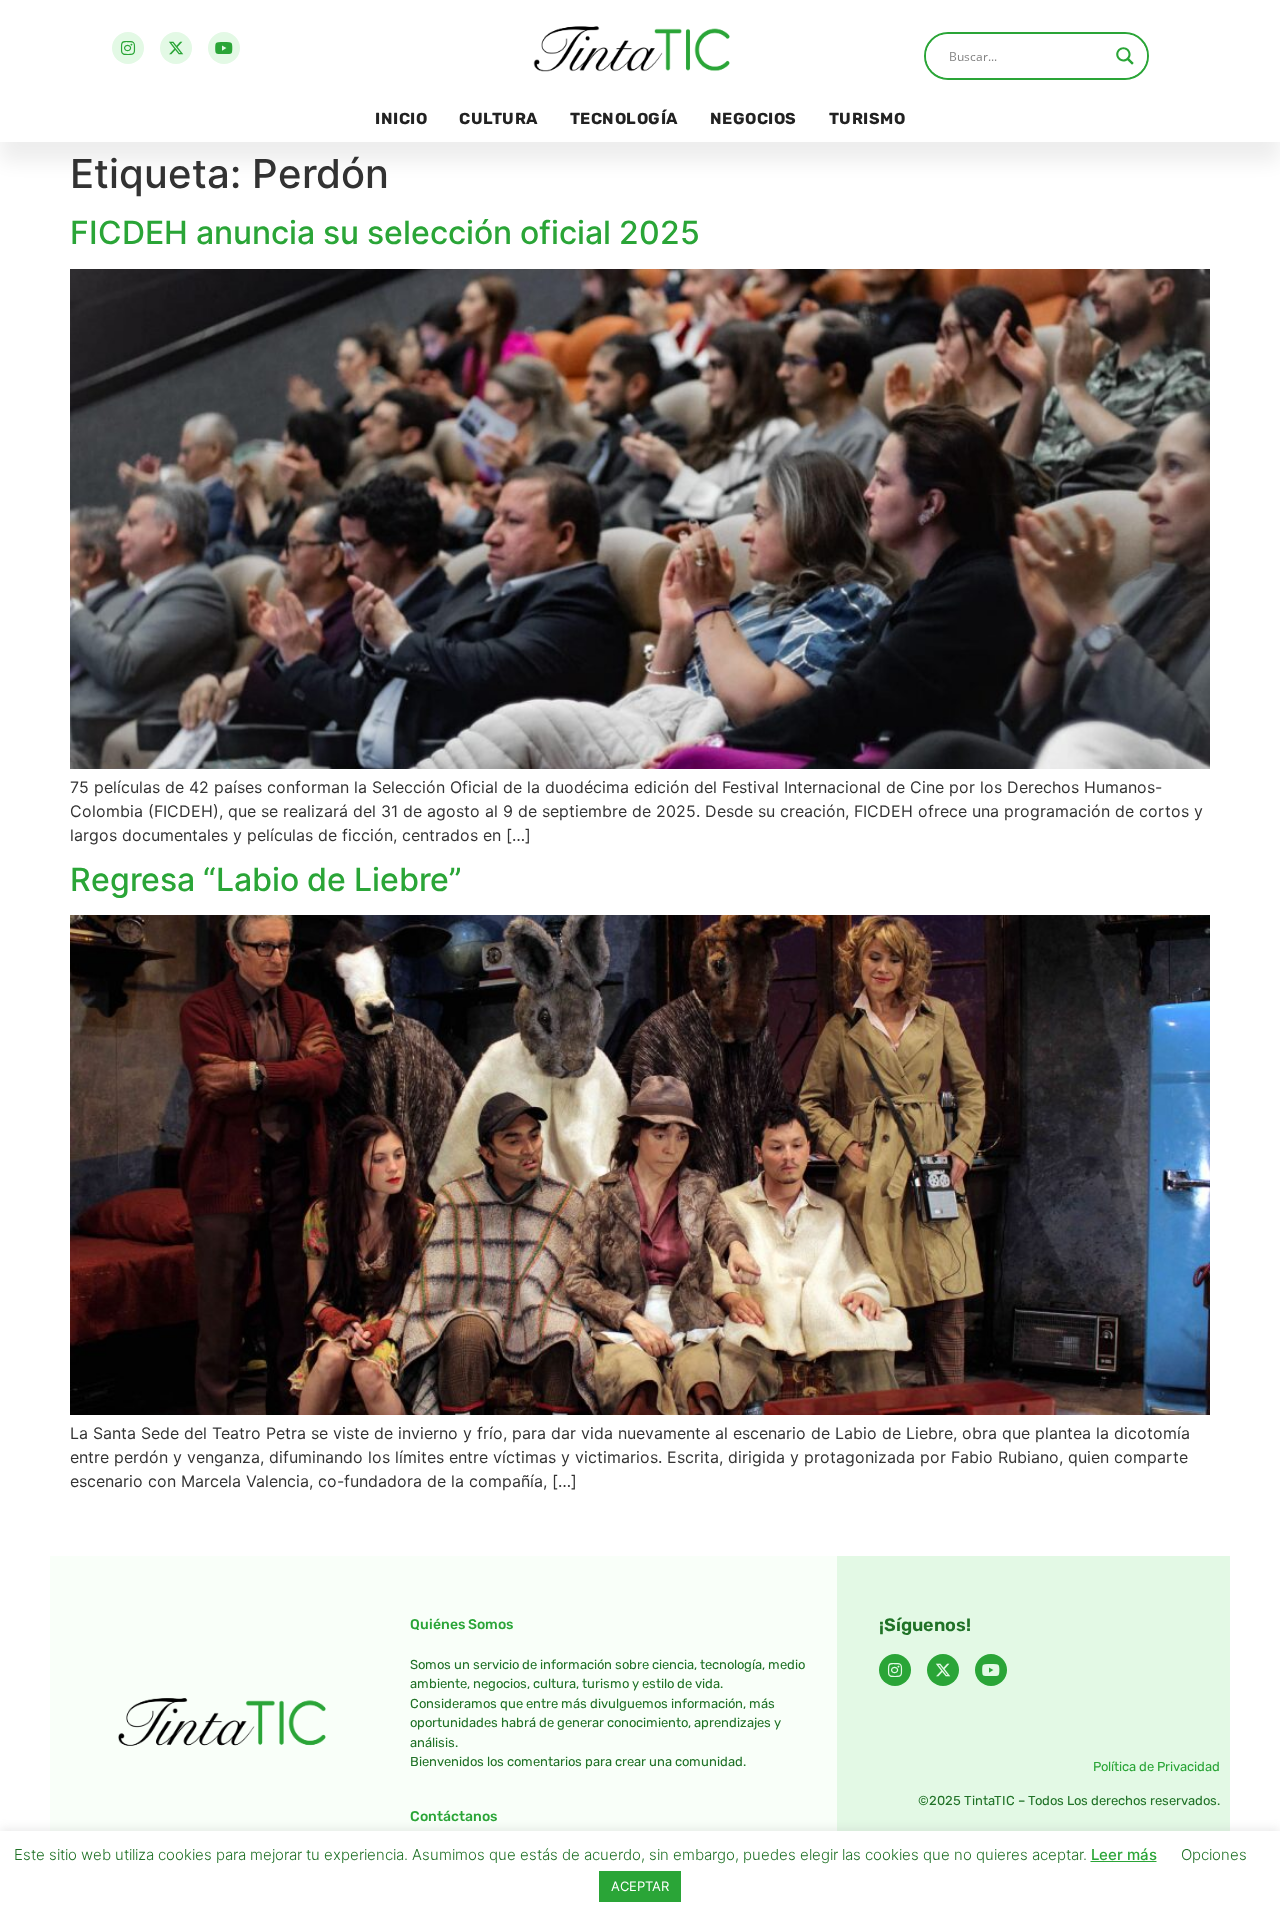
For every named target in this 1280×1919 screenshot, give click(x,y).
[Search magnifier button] (1125, 56)
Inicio (401, 118)
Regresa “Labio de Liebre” (266, 879)
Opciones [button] (1214, 1854)
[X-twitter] (176, 48)
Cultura (498, 118)
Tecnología (624, 118)
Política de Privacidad (1156, 1766)
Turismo (867, 118)
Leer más (1124, 1854)
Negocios (753, 118)
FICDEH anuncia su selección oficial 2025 (385, 232)
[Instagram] (128, 48)
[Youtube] (224, 48)
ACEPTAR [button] (640, 1886)
